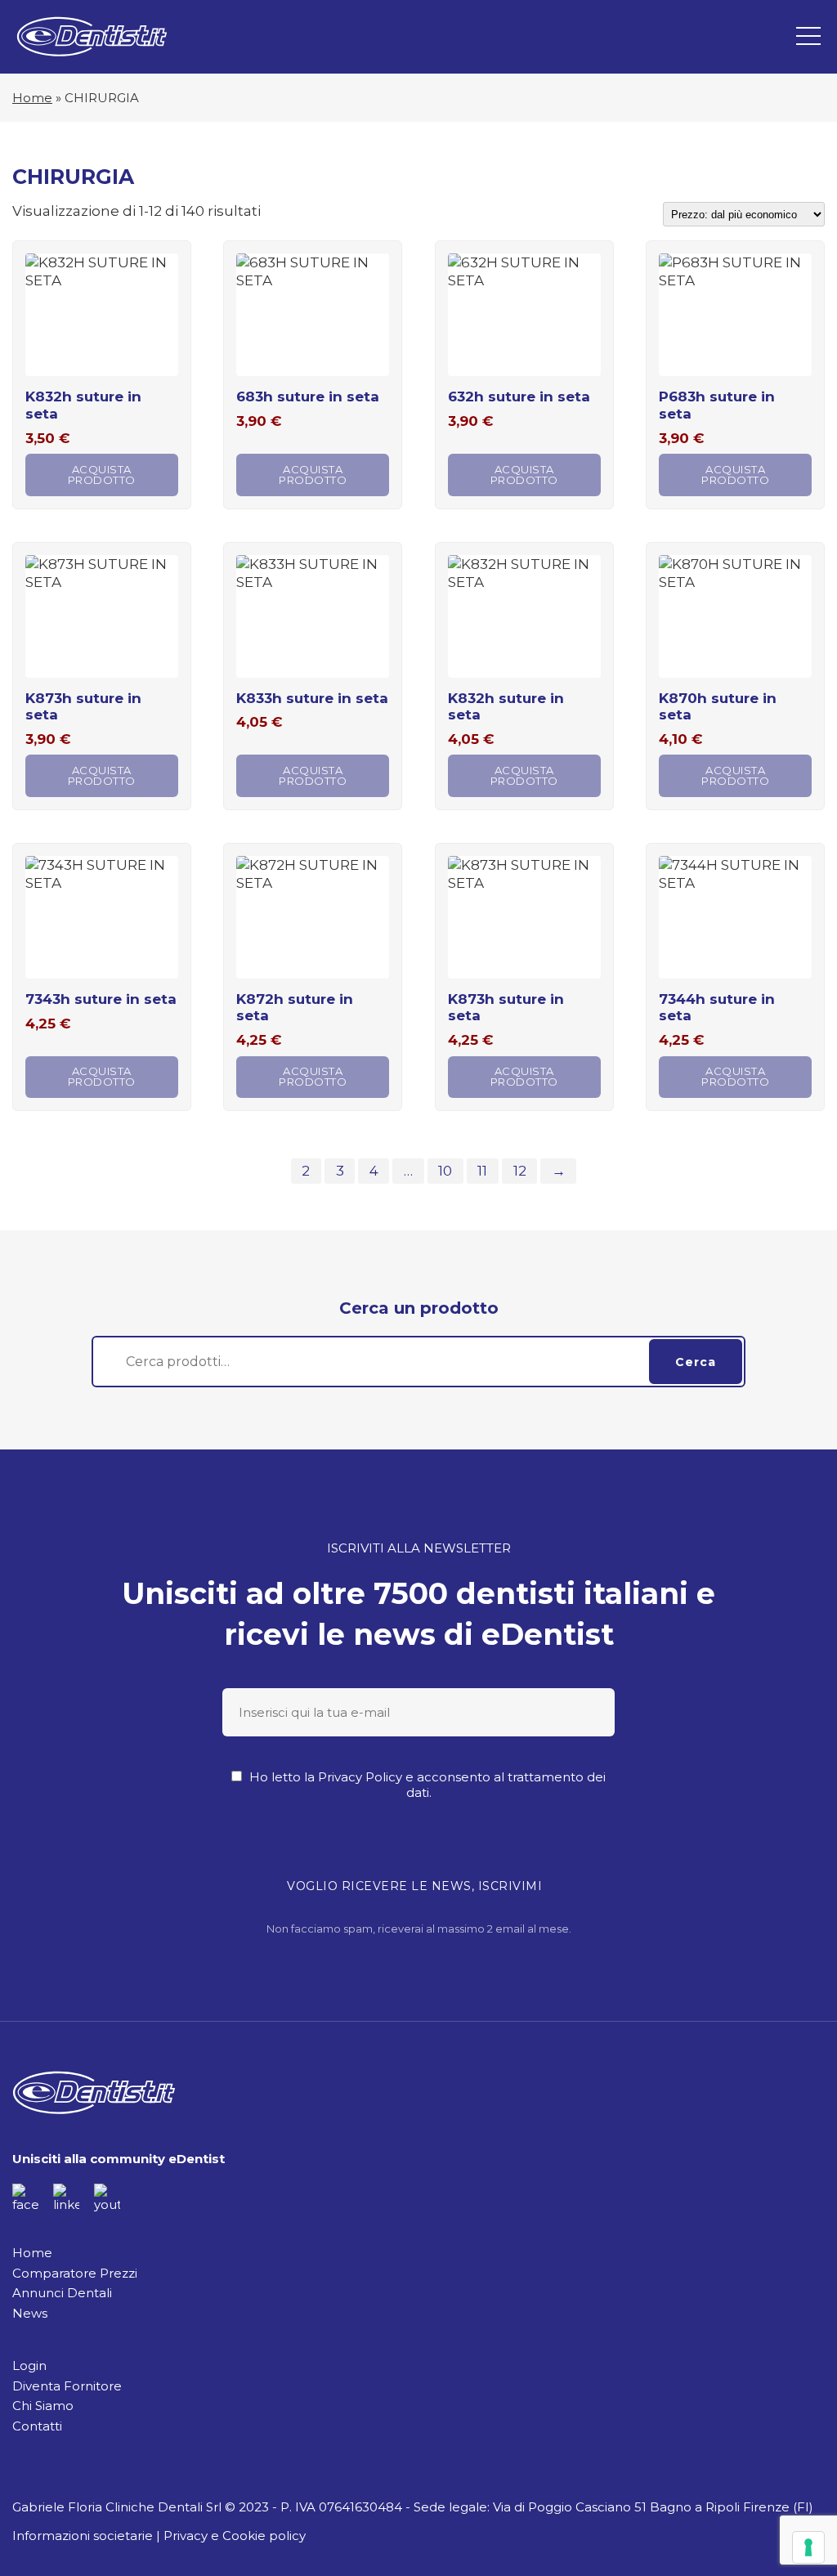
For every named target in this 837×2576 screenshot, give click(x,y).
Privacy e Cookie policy (235, 2536)
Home (32, 98)
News (30, 2313)
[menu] (808, 37)
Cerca (696, 1362)
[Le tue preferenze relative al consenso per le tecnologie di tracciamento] (808, 2547)
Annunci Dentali (62, 2293)
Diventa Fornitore (67, 2386)
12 (520, 1171)
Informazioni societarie (83, 2536)
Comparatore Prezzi (75, 2273)
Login (29, 2365)
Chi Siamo (43, 2406)
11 (482, 1171)
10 (445, 1171)
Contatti (37, 2426)
